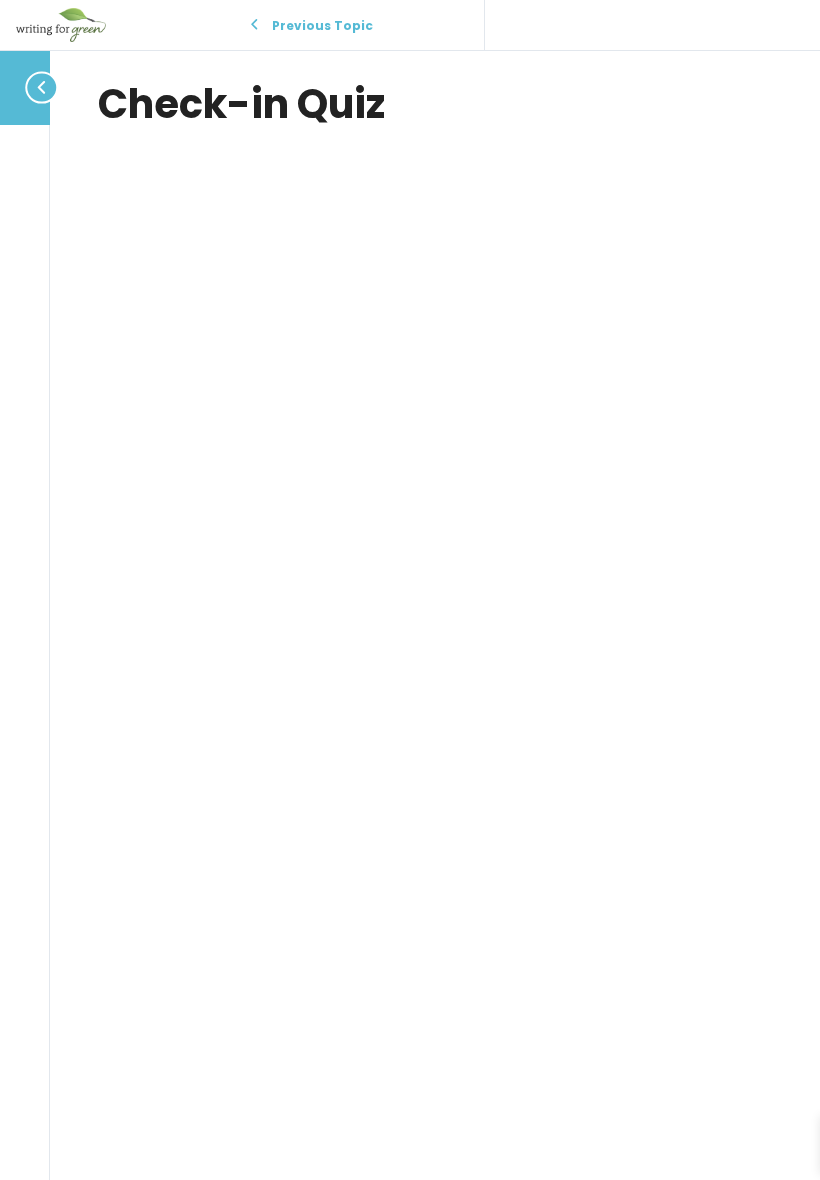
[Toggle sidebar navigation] (26, 87)
